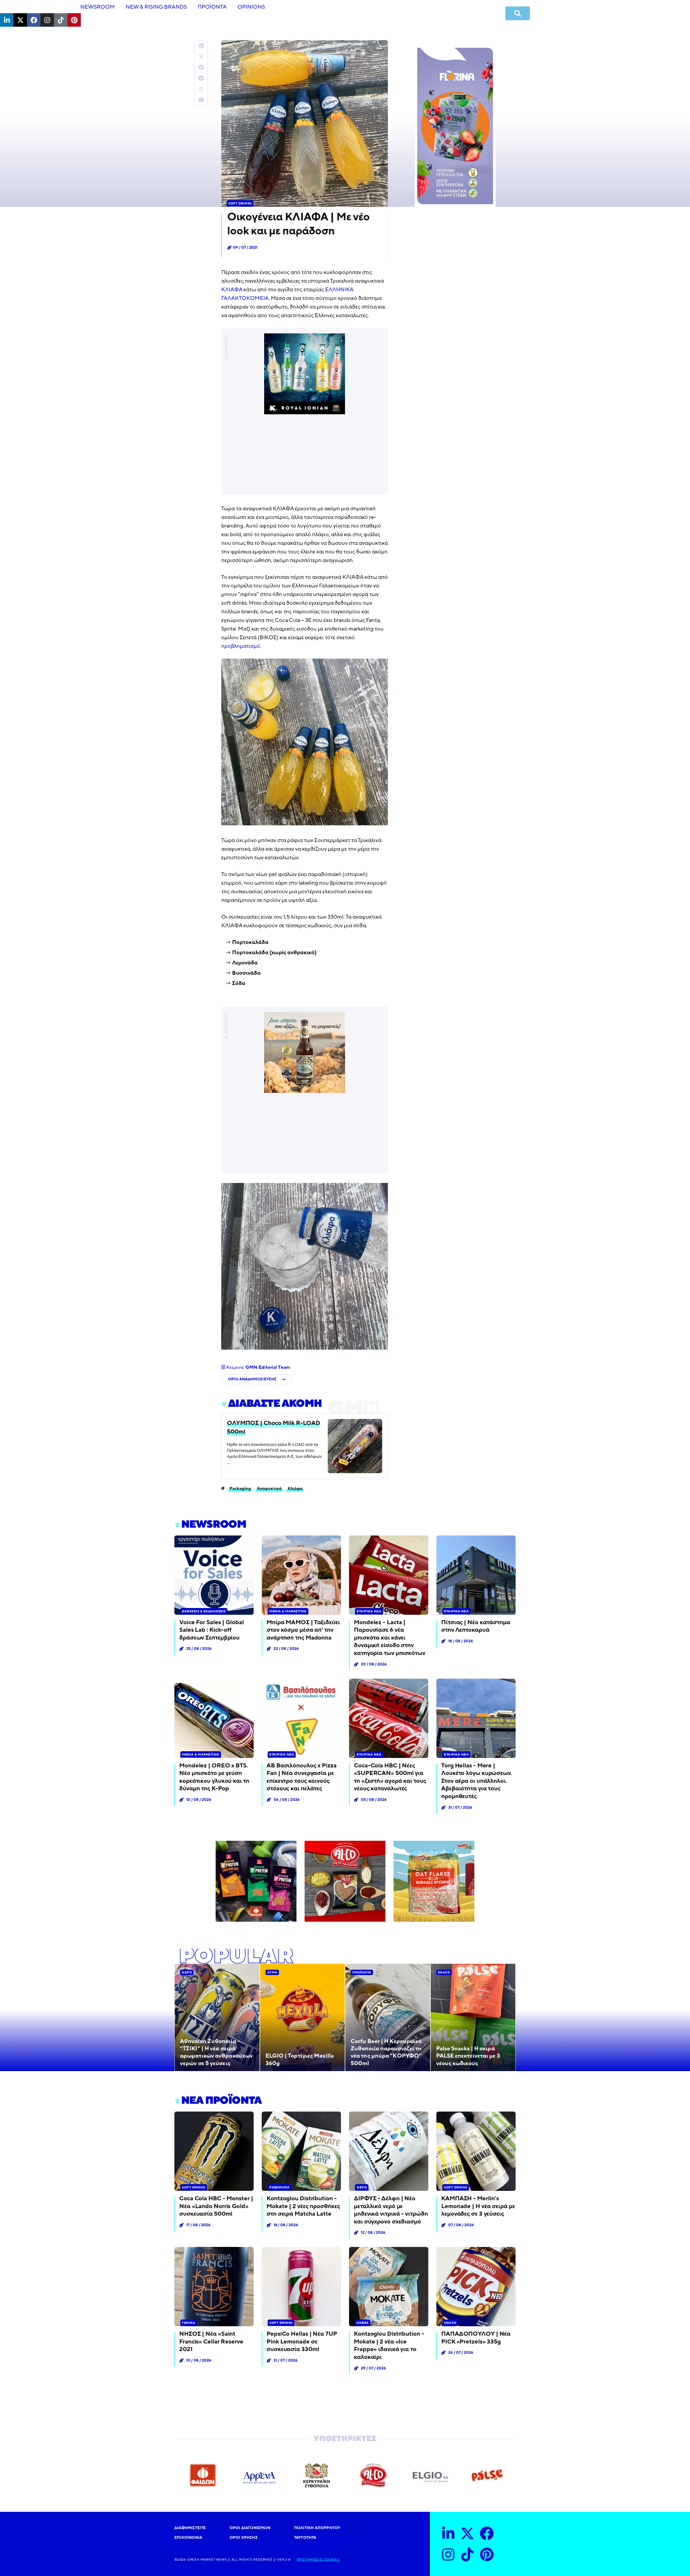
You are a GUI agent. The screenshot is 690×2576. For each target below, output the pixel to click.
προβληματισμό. (241, 646)
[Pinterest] (74, 20)
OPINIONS (251, 7)
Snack (444, 1972)
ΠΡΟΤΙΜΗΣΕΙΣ (309, 2560)
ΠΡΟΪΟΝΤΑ (212, 7)
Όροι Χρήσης (244, 2538)
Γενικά (189, 2323)
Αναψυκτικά (269, 1488)
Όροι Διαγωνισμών (250, 2528)
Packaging (240, 1488)
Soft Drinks (240, 203)
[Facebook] (34, 20)
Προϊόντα (362, 1972)
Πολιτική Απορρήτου (317, 2528)
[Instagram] (47, 20)
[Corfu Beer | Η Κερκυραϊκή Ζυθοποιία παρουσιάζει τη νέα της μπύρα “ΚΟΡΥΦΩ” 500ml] (388, 2017)
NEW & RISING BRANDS (156, 7)
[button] (201, 46)
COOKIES (330, 2560)
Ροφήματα (279, 2187)
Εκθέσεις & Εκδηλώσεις (204, 1611)
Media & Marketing (288, 1611)
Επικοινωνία (188, 2538)
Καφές (363, 2323)
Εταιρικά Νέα (369, 1611)
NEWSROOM (98, 7)
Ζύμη (272, 1972)
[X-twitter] (20, 20)
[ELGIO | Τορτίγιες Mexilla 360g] (303, 2017)
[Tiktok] (61, 20)
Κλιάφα (295, 1488)
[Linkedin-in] (7, 20)
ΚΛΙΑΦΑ (232, 290)
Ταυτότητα (305, 2538)
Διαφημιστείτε (190, 2528)
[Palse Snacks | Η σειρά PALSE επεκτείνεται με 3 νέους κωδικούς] (473, 2017)
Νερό (187, 1972)
